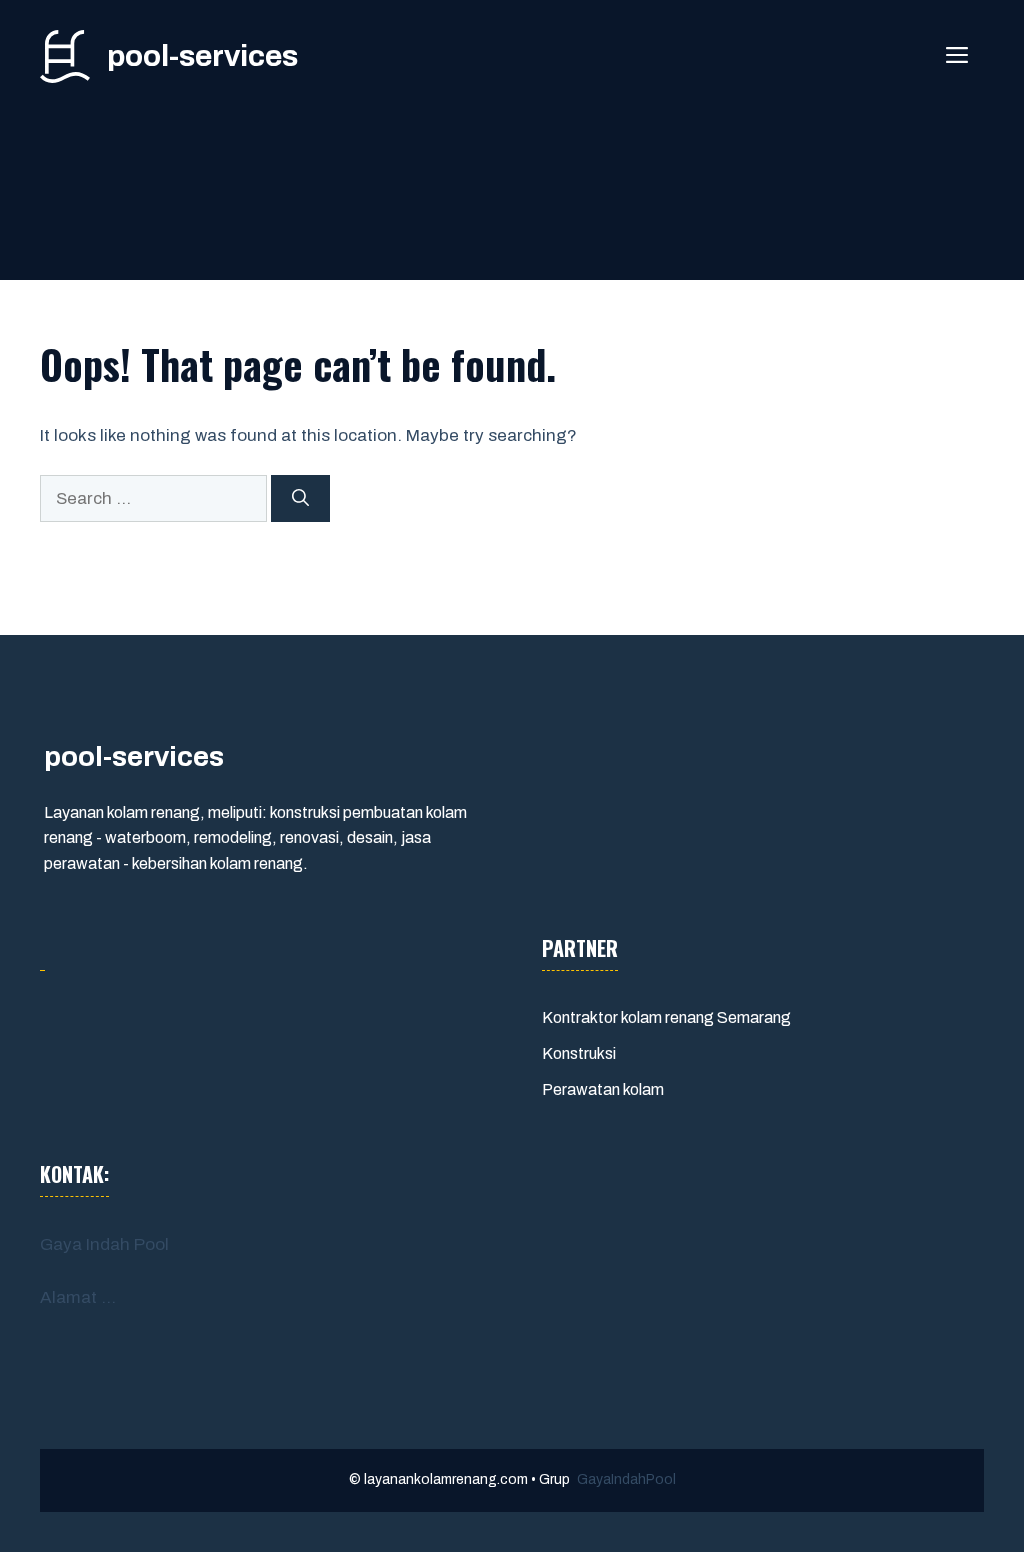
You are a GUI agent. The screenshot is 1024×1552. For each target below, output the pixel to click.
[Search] (300, 499)
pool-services (202, 56)
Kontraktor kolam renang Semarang (666, 1017)
